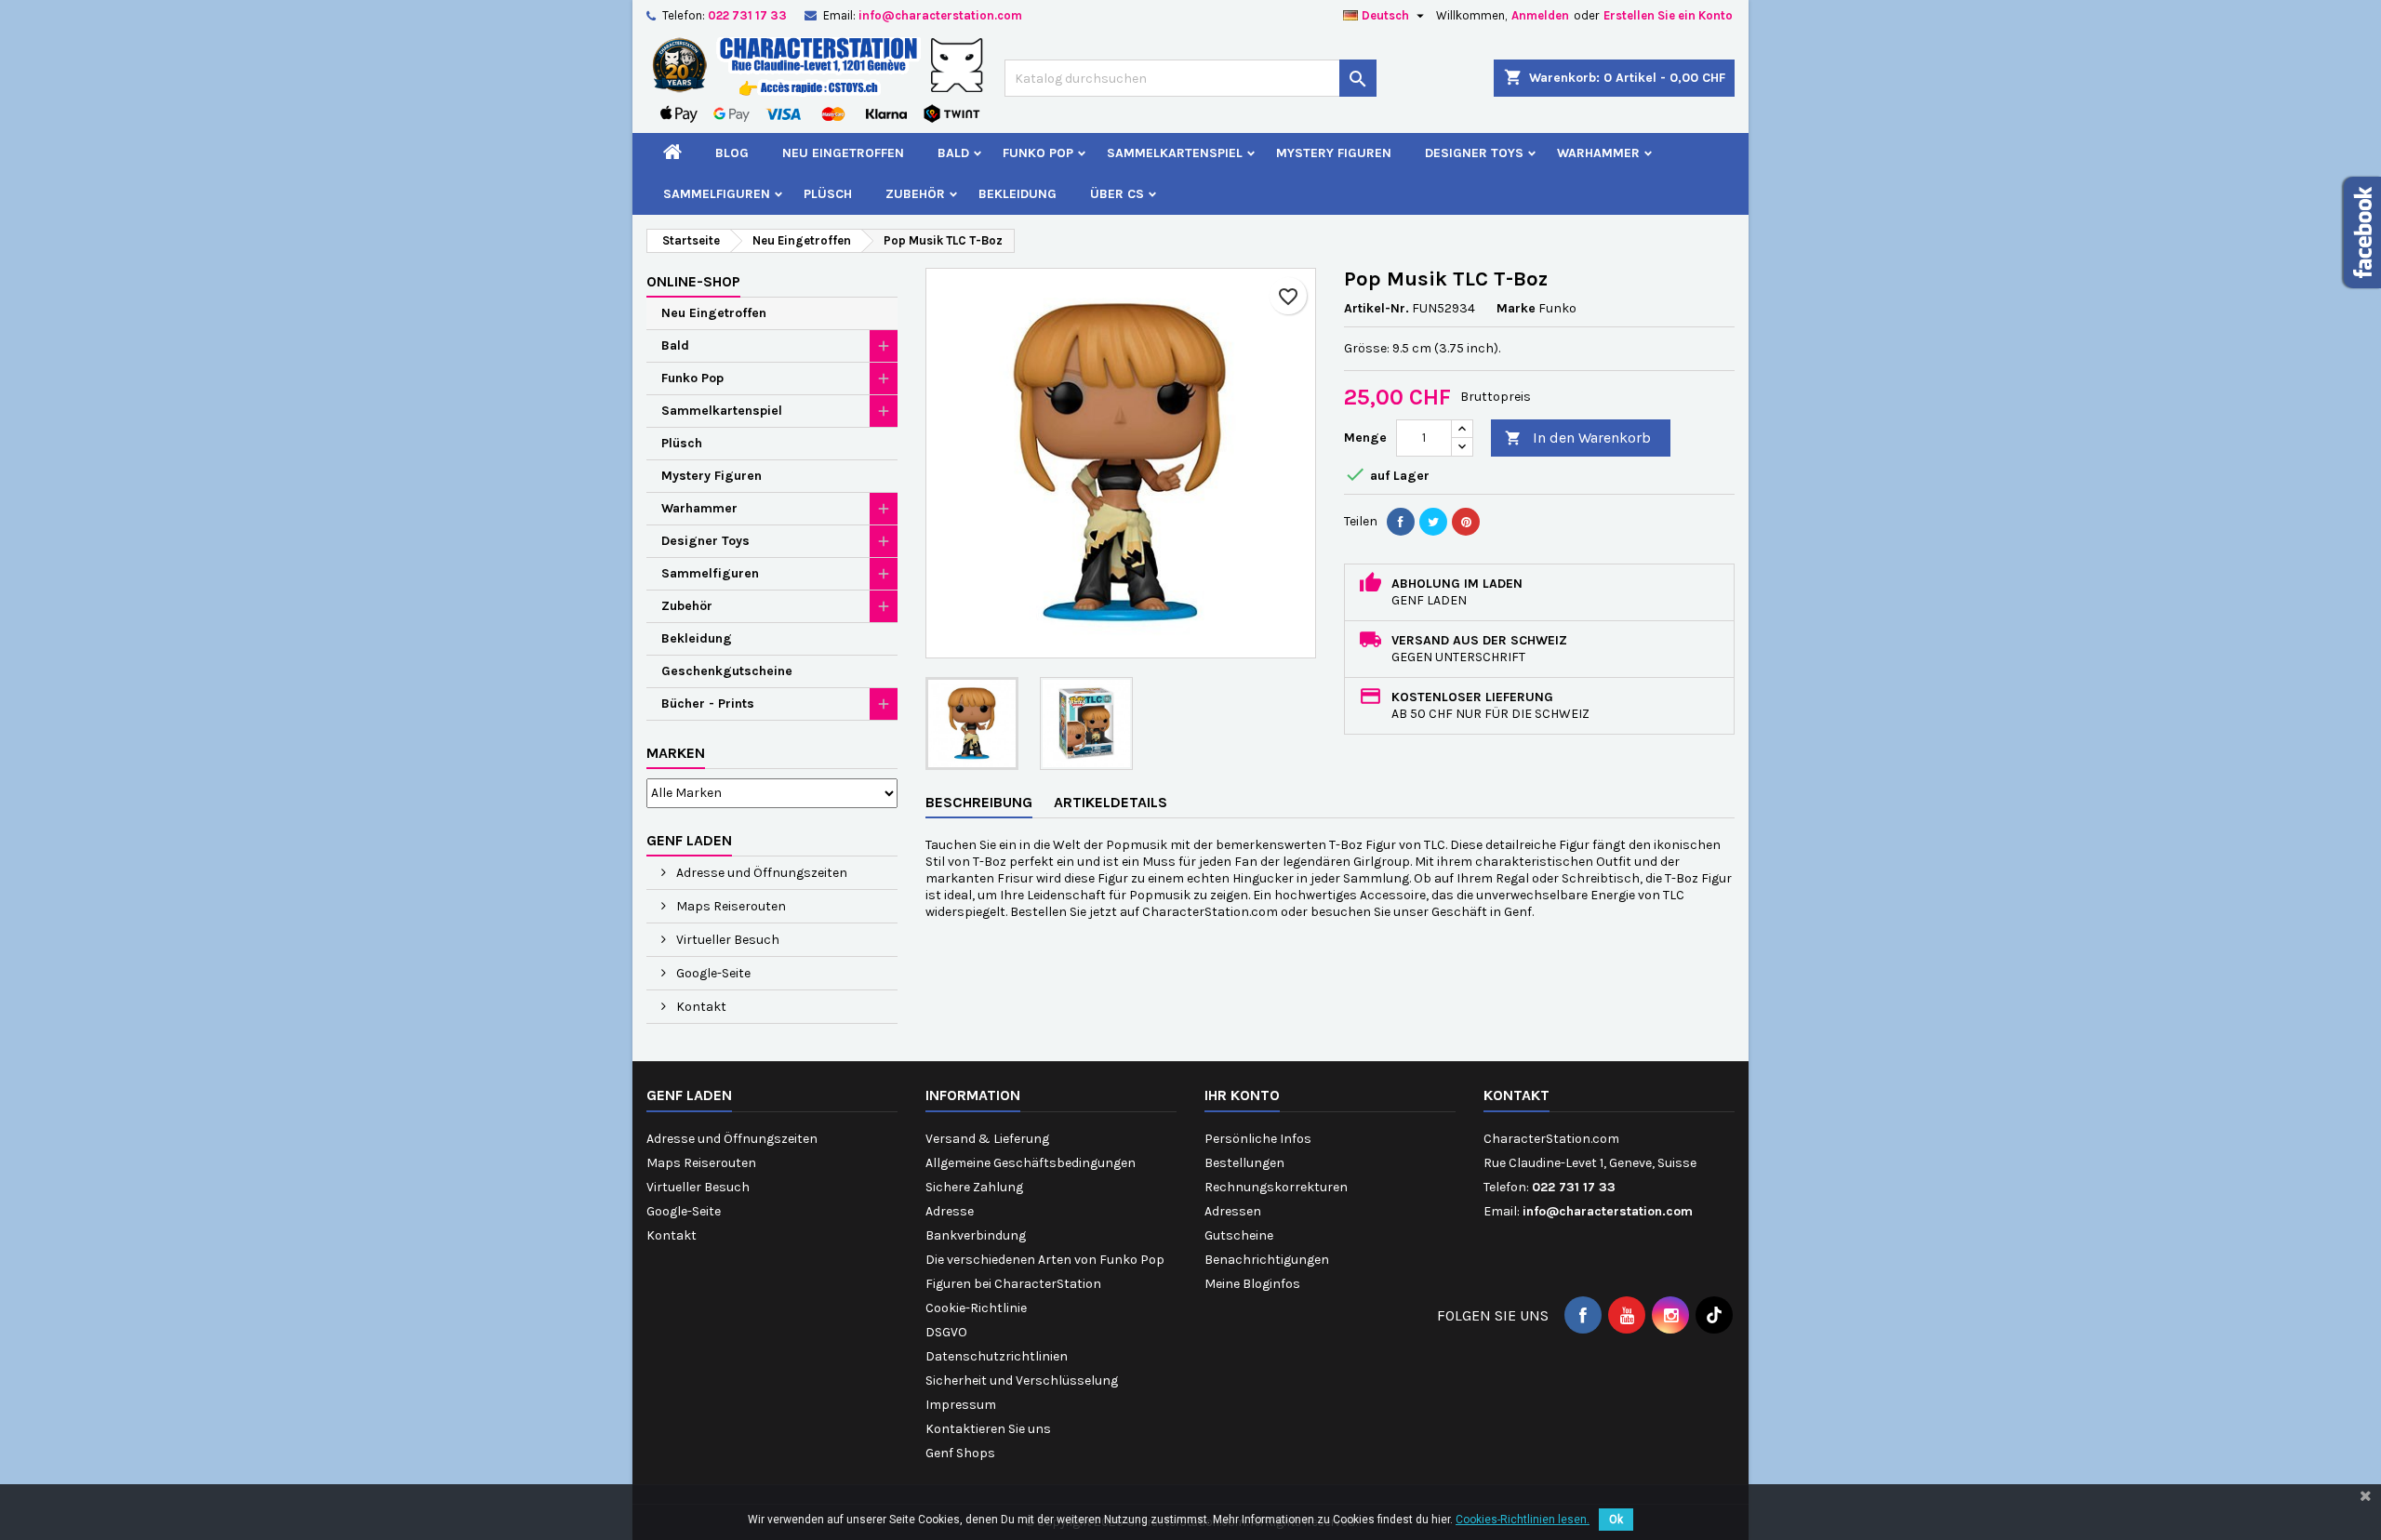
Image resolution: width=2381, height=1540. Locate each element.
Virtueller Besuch (726, 940)
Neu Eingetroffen (843, 153)
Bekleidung (1018, 194)
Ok (1616, 1520)
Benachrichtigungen (1267, 1260)
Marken (676, 753)
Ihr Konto (1242, 1095)
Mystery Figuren (1334, 153)
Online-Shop (693, 281)
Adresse (950, 1211)
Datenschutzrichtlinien (997, 1356)
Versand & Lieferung (987, 1139)
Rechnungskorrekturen (1276, 1187)
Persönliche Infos (1258, 1139)
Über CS (1117, 194)
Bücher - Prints (708, 704)
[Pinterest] (1466, 522)
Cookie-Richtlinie (976, 1308)
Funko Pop (1038, 153)
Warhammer (1598, 153)
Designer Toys (1474, 153)
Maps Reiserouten (730, 906)
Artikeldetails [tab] (1111, 802)
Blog (732, 153)
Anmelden (1540, 15)
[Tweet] (1433, 522)
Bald (953, 153)
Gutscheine (1239, 1235)
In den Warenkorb (1578, 438)
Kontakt (700, 1007)
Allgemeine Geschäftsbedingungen (1031, 1163)
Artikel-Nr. (1377, 308)
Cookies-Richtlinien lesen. (1523, 1520)
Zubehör (915, 194)
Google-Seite (712, 973)
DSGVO (946, 1332)
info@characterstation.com (940, 15)
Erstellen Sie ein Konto (1668, 15)
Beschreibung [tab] (979, 802)
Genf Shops (960, 1453)
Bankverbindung (976, 1235)
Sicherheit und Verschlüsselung (1022, 1381)
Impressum (961, 1405)
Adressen (1233, 1211)
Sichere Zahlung (974, 1187)
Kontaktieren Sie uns (988, 1429)
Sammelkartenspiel (1175, 153)
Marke (1516, 308)
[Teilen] (1401, 522)
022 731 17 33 (747, 15)
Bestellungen (1244, 1163)
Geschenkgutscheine (727, 671)
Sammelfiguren (717, 194)
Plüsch (828, 194)
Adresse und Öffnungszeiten (760, 873)
